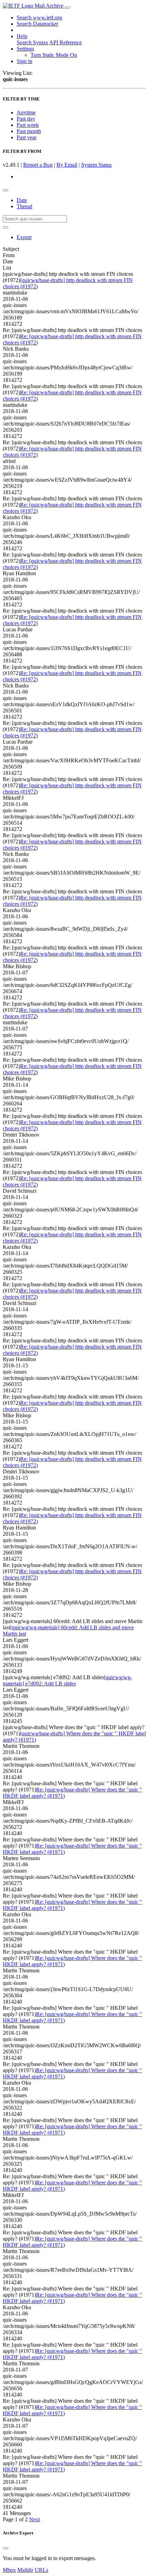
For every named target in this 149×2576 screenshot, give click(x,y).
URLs (41, 2570)
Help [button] (22, 36)
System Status (96, 165)
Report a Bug (38, 165)
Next (34, 2519)
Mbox (9, 2570)
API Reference (65, 42)
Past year (27, 137)
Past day (26, 119)
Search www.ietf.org (39, 17)
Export (24, 237)
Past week (28, 125)
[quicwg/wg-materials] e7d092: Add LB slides (67, 1680)
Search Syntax (32, 42)
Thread (24, 206)
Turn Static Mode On (54, 55)
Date (22, 200)
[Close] (6, 2548)
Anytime (26, 112)
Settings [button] (25, 49)
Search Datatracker (37, 24)
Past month (29, 131)
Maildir (25, 2570)
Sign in (24, 61)
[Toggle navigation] (68, 8)
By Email (67, 165)
